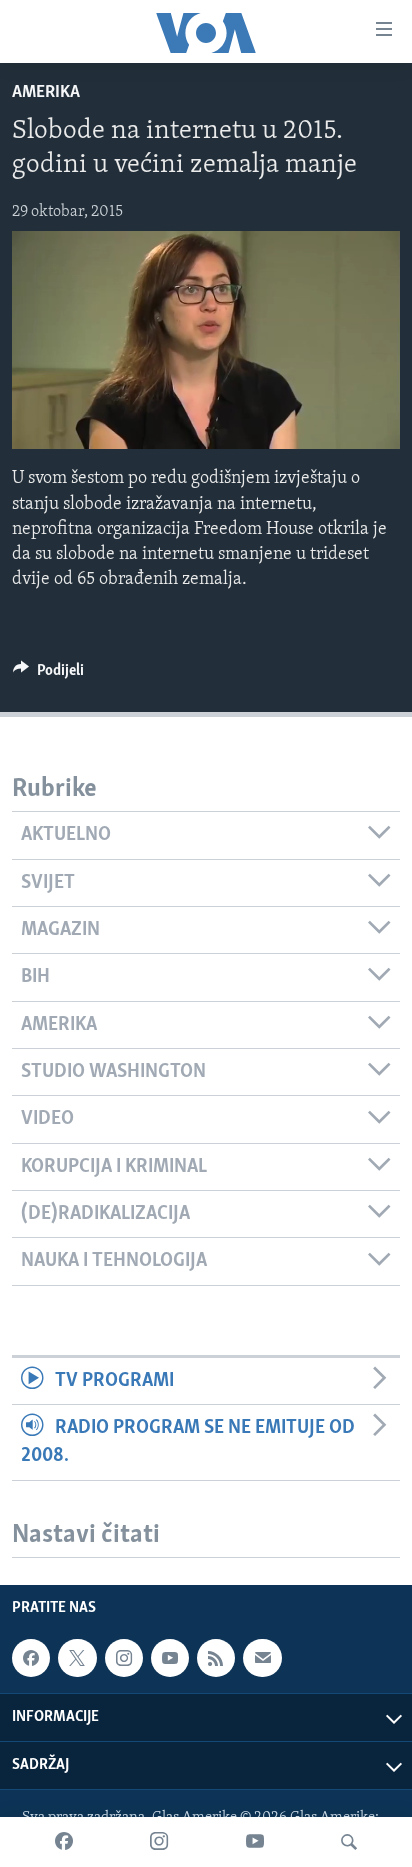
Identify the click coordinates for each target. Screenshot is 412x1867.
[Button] (48, 675)
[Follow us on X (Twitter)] (77, 1658)
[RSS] (216, 1658)
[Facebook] (64, 1842)
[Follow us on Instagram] (124, 1658)
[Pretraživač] (349, 1842)
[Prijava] (262, 1658)
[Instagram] (159, 1842)
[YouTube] (255, 1842)
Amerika (46, 93)
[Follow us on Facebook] (31, 1658)
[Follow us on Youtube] (170, 1658)
